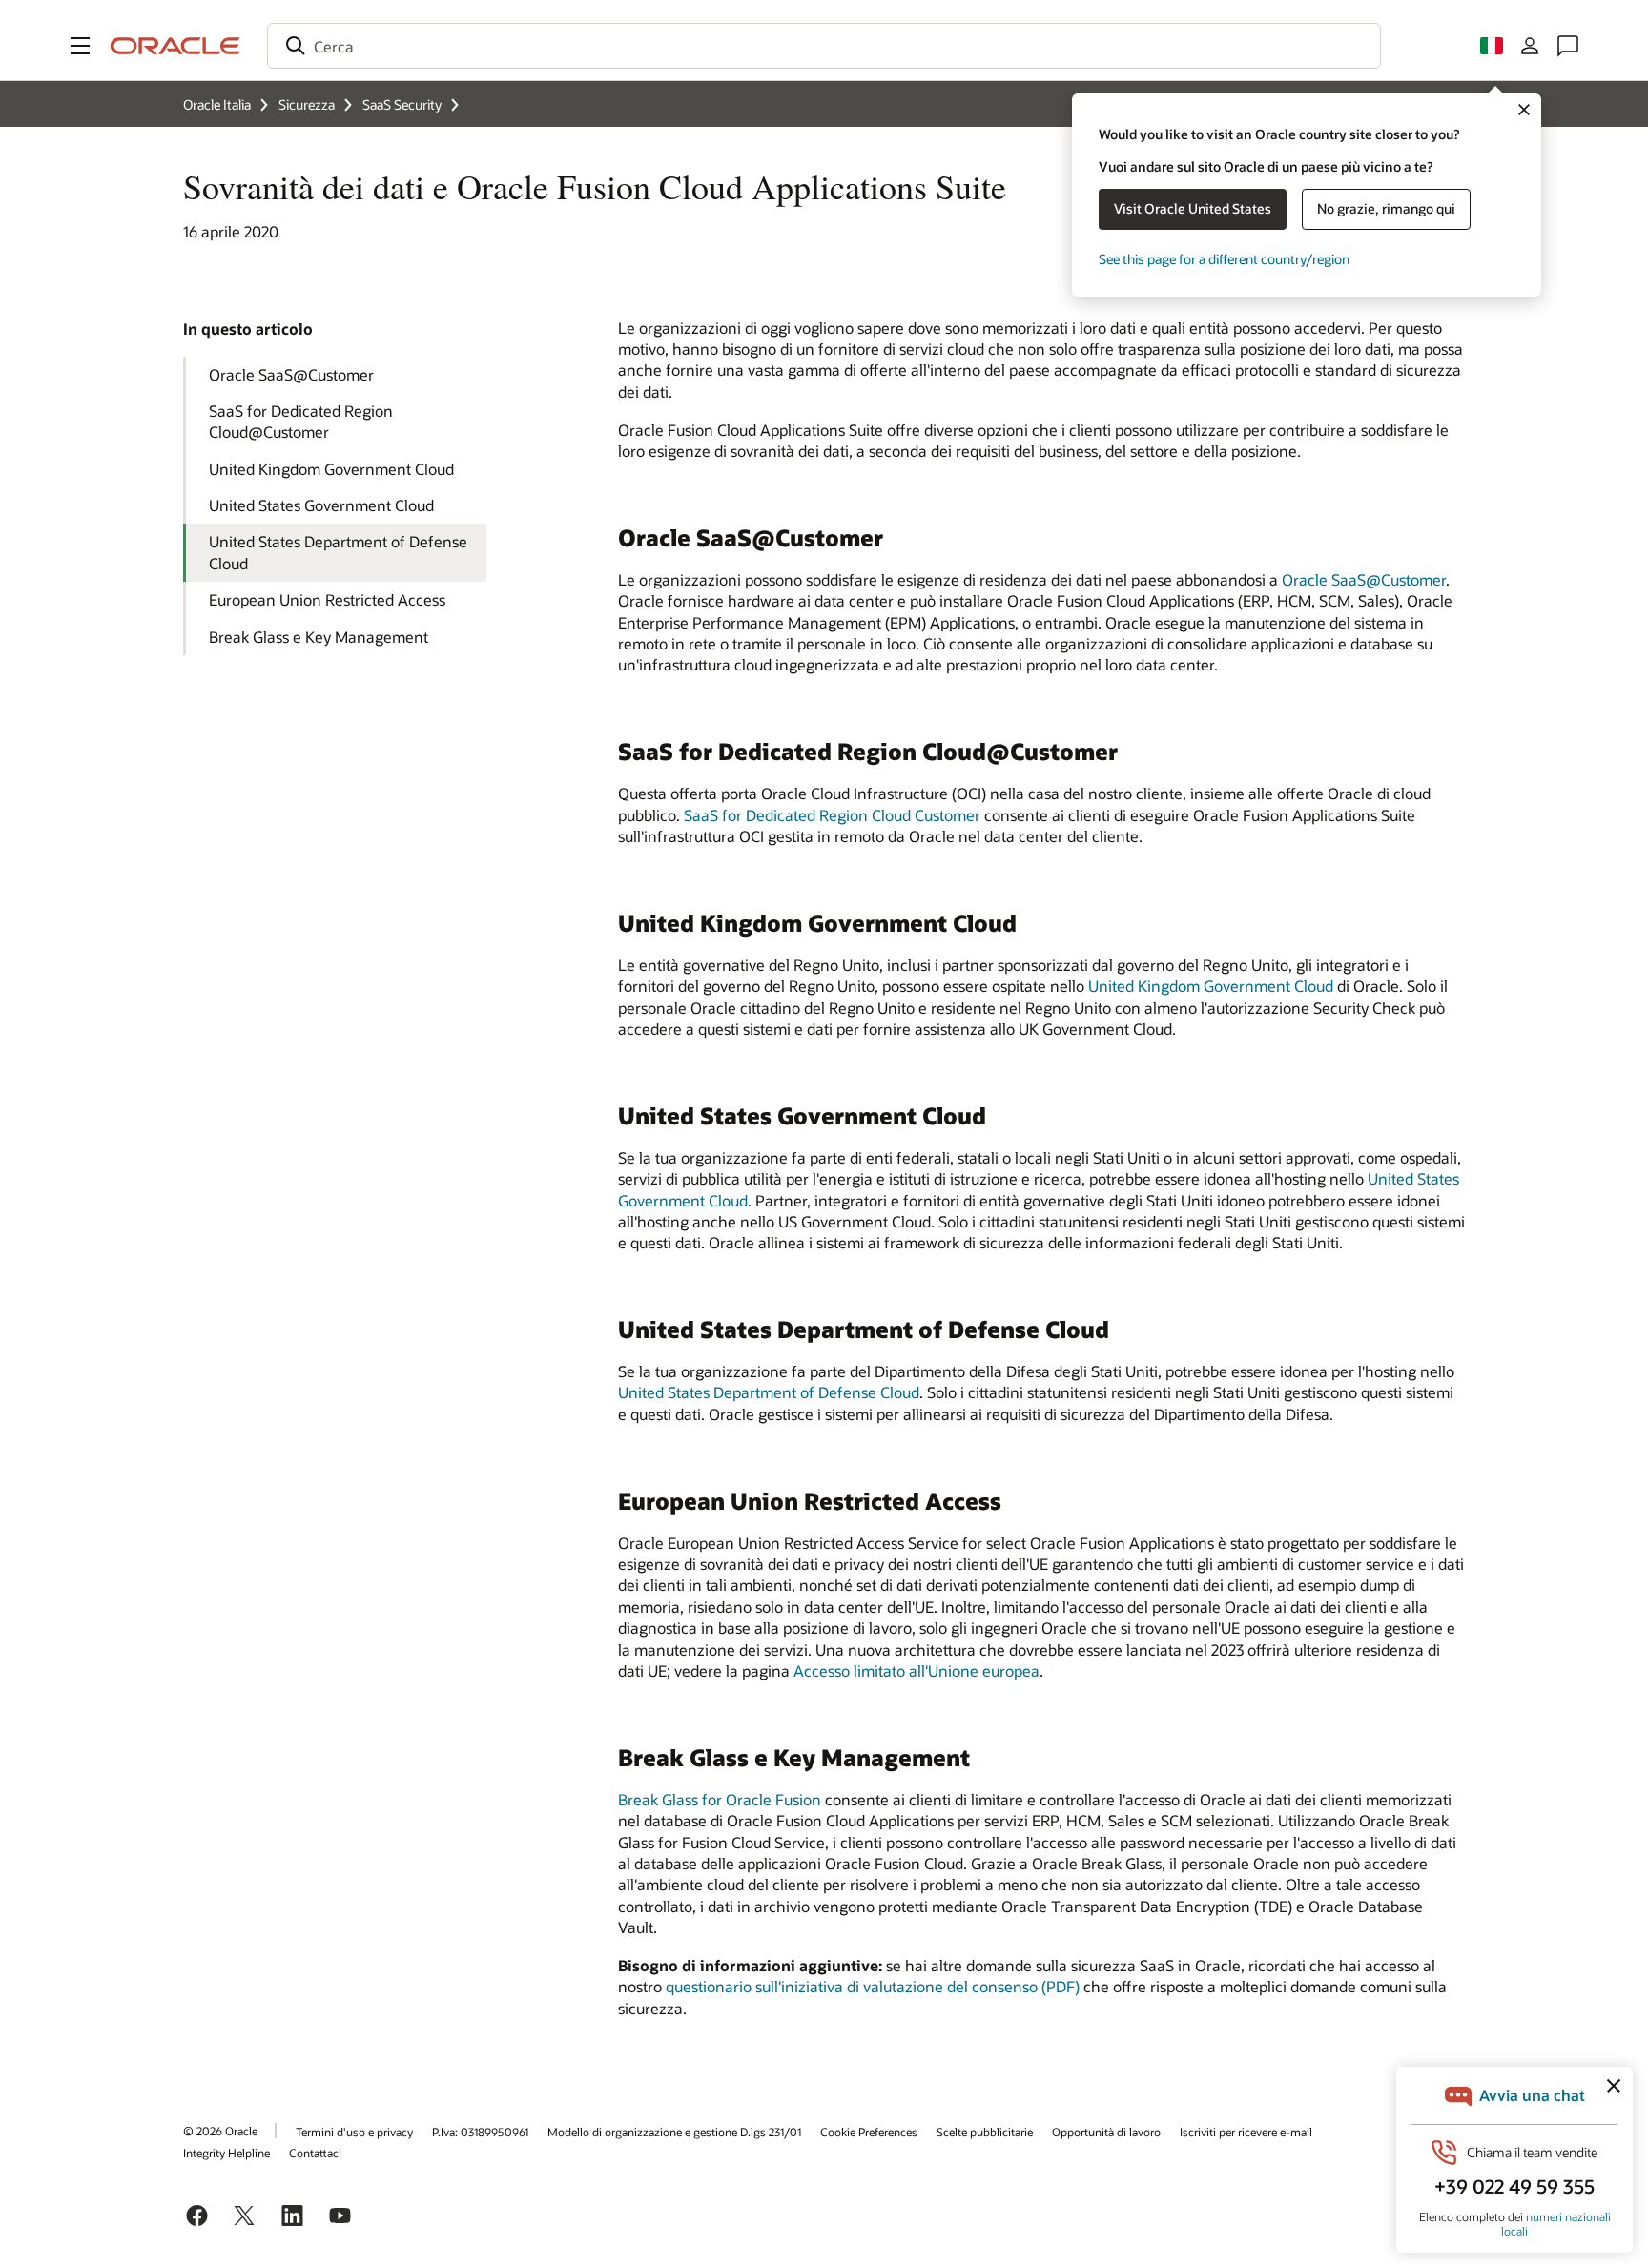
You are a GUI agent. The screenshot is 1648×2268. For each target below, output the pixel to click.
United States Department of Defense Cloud (338, 552)
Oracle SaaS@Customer (291, 374)
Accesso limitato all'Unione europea (917, 1670)
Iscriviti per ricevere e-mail (1246, 2132)
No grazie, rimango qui (1386, 208)
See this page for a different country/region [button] (1224, 259)
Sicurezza (307, 104)
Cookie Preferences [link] (869, 2132)
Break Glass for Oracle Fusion (720, 1799)
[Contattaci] (1568, 46)
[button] (80, 46)
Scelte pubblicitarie (985, 2132)
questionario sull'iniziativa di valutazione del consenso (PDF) (873, 1986)
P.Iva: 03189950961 (480, 2132)
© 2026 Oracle (220, 2131)
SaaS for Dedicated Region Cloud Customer (832, 815)
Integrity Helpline (227, 2153)
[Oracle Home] (175, 46)
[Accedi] (1530, 46)
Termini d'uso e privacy (354, 2132)
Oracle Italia (217, 104)
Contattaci (315, 2153)
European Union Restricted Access (327, 599)
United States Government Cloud (321, 505)
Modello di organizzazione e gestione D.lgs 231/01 (674, 2132)
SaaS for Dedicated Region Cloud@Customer (301, 421)
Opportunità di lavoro (1106, 2132)
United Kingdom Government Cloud (331, 469)
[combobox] (824, 46)
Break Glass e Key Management (319, 637)
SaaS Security (402, 104)
